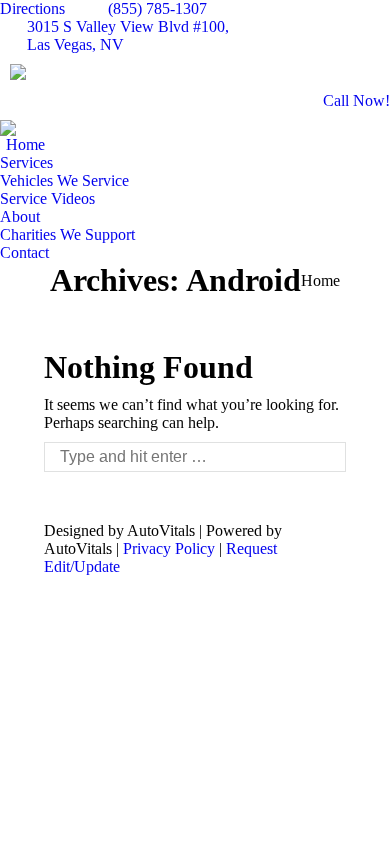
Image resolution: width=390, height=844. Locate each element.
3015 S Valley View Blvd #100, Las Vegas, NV (128, 35)
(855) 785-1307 (157, 8)
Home (320, 280)
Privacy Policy (169, 548)
